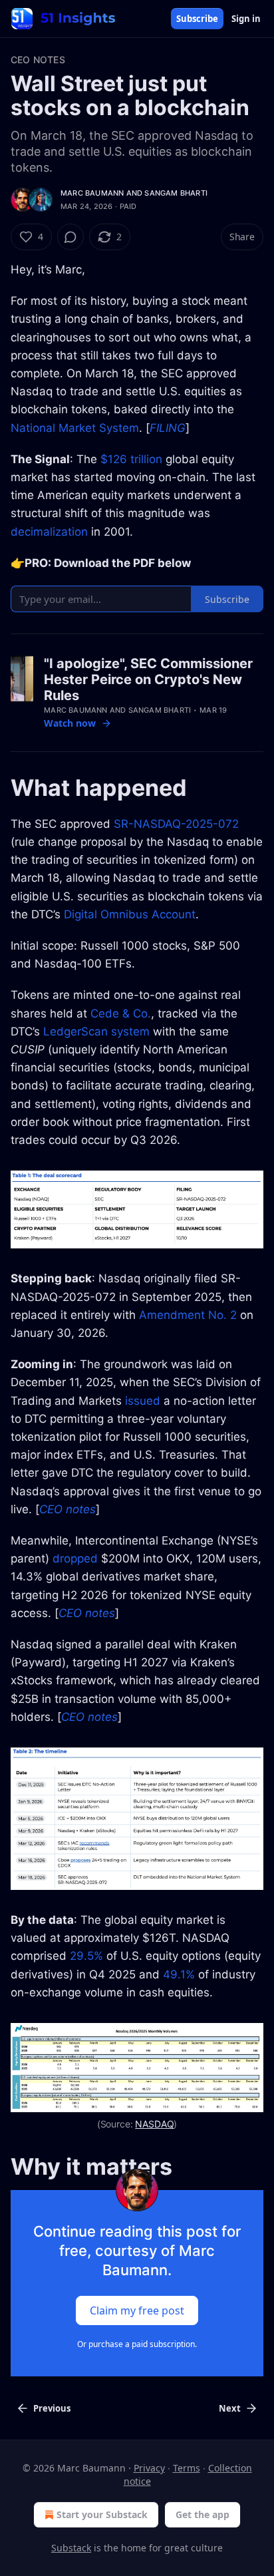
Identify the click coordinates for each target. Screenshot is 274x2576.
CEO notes (68, 1509)
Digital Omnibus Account (130, 914)
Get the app (203, 2514)
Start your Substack (102, 2514)
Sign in (246, 19)
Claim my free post (137, 2310)
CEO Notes (38, 60)
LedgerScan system (96, 1031)
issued (143, 1401)
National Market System (75, 428)
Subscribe (197, 19)
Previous (52, 2408)
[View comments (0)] (70, 237)
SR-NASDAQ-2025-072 (176, 824)
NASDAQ (154, 2124)
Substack (71, 2548)
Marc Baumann (92, 193)
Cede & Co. (121, 1013)
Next (230, 2408)
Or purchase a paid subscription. (137, 2344)
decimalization (49, 532)
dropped (75, 1559)
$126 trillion (131, 459)
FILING (168, 428)
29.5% (86, 1956)
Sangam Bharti (176, 193)
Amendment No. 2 (188, 1315)
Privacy (149, 2468)
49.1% (179, 1974)
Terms (187, 2468)
